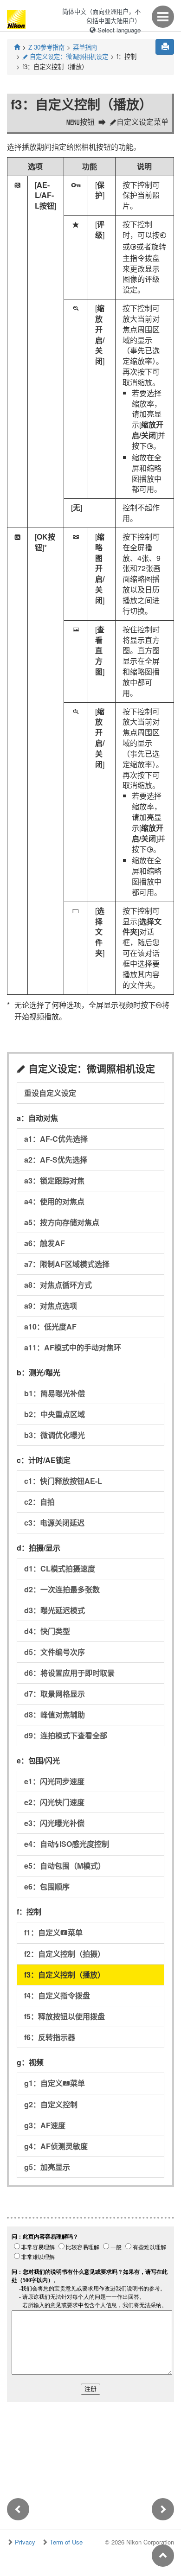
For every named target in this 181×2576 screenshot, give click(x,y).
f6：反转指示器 (50, 2037)
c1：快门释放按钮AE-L (63, 1481)
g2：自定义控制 (51, 2104)
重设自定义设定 (50, 1093)
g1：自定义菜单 (55, 2083)
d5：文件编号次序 (55, 1652)
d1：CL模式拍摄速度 (60, 1568)
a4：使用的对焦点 (54, 1201)
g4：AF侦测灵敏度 (56, 2146)
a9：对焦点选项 (51, 1306)
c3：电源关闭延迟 (54, 1523)
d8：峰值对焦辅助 (55, 1714)
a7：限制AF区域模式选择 (67, 1264)
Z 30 (46, 47)
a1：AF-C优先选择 (56, 1139)
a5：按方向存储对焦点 (62, 1222)
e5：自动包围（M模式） (65, 1866)
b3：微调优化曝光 (55, 1435)
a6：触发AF (45, 1243)
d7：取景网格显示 (55, 1694)
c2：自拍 (39, 1502)
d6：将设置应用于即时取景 (69, 1673)
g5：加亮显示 (47, 2167)
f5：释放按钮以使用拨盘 (65, 2016)
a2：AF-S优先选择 (56, 1160)
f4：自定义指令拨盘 (57, 1995)
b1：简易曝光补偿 (55, 1393)
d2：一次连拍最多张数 (62, 1589)
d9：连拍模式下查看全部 (66, 1735)
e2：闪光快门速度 (54, 1802)
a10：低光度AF (50, 1326)
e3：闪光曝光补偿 (54, 1823)
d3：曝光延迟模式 (55, 1610)
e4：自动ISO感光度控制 (67, 1844)
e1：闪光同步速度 (54, 1781)
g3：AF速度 (45, 2125)
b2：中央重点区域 (55, 1414)
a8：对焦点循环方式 (58, 1285)
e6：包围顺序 (47, 1886)
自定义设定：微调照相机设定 (65, 56)
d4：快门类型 (47, 1631)
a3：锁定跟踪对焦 (54, 1180)
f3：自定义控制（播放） (65, 1975)
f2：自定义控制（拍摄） (65, 1954)
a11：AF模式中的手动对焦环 (73, 1347)
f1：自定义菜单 (53, 1932)
